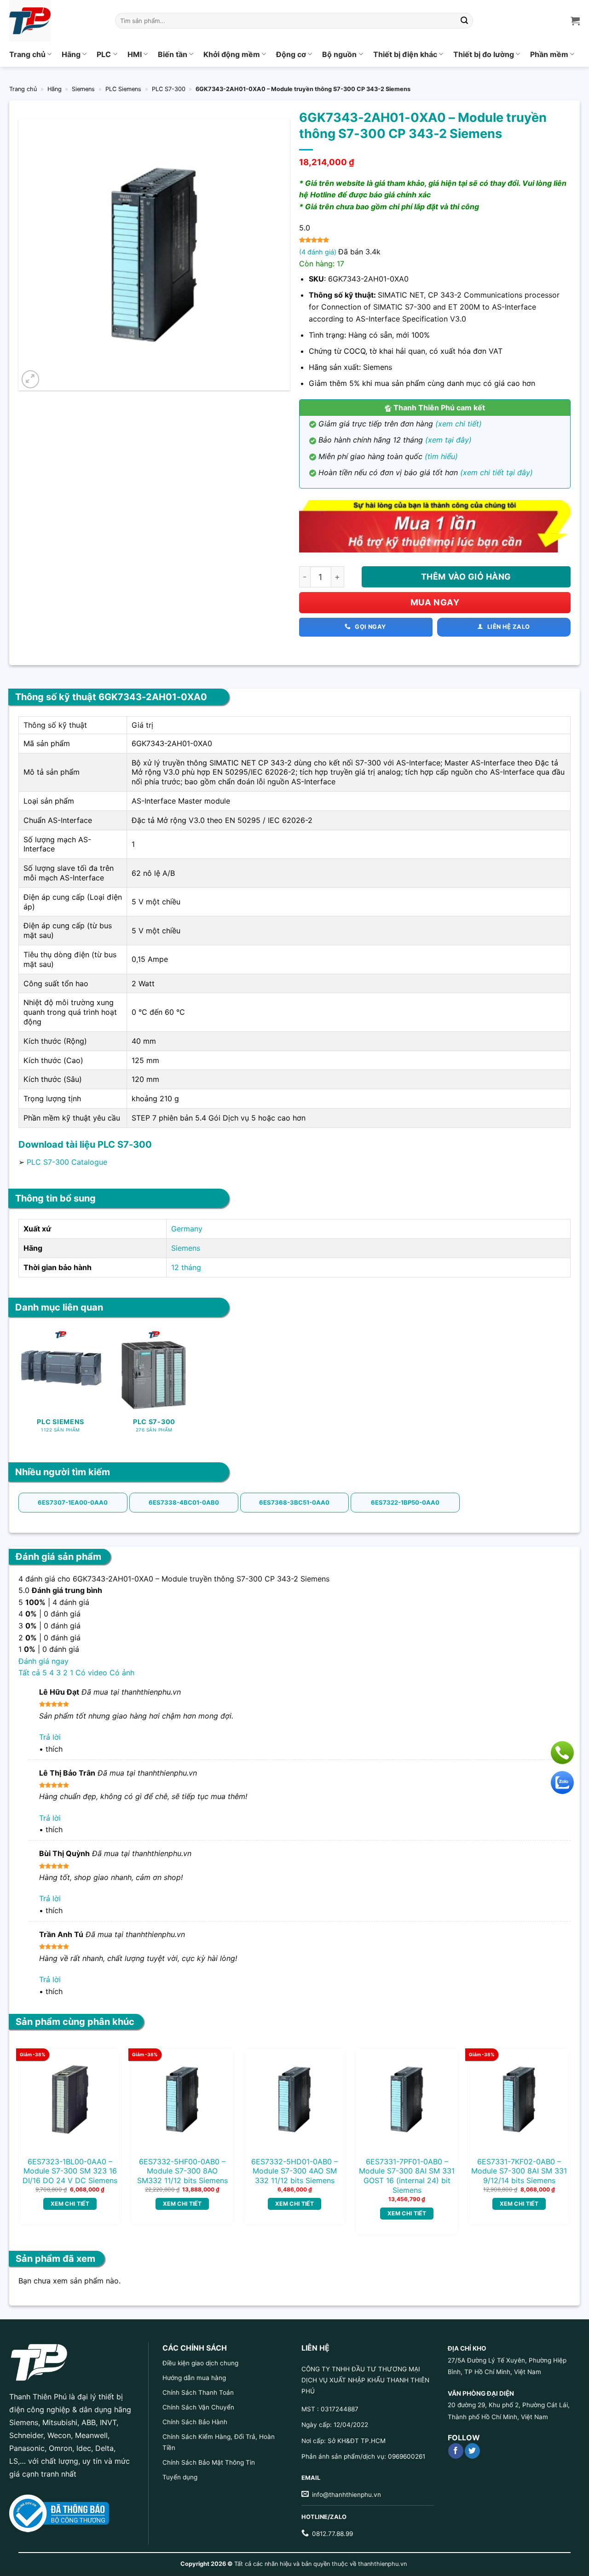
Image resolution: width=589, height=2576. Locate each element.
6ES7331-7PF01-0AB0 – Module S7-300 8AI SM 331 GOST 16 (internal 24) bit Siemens (407, 2176)
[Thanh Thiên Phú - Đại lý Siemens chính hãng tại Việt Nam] (55, 21)
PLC (104, 54)
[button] (31, 379)
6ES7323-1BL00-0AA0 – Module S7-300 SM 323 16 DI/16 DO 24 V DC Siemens (70, 2171)
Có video (91, 1673)
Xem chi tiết (70, 2204)
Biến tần (173, 54)
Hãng (71, 54)
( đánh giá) (319, 252)
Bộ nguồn (339, 54)
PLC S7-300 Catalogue (67, 1162)
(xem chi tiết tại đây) (497, 472)
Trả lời (50, 1737)
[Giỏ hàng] (575, 21)
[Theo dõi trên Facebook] (456, 2451)
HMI (135, 54)
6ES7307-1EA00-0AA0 (73, 1502)
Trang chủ (27, 54)
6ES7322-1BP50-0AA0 (405, 1502)
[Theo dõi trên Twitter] (472, 2451)
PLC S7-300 (169, 89)
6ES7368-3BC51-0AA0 (294, 1502)
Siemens (83, 89)
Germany (187, 1229)
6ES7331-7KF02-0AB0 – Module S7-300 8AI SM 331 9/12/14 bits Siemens (519, 2171)
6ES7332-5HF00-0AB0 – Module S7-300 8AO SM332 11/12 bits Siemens (182, 2171)
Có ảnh (122, 1673)
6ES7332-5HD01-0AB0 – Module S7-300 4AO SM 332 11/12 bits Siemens (294, 2171)
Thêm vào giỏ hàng (466, 577)
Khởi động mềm (232, 54)
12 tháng (186, 1267)
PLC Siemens (123, 89)
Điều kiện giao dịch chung (200, 2363)
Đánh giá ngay (43, 1661)
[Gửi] (465, 21)
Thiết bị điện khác (405, 54)
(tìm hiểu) (441, 456)
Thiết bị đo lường (484, 54)
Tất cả (29, 1673)
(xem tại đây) (448, 440)
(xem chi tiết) (459, 424)
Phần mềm (549, 54)
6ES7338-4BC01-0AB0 (184, 1502)
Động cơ (291, 54)
